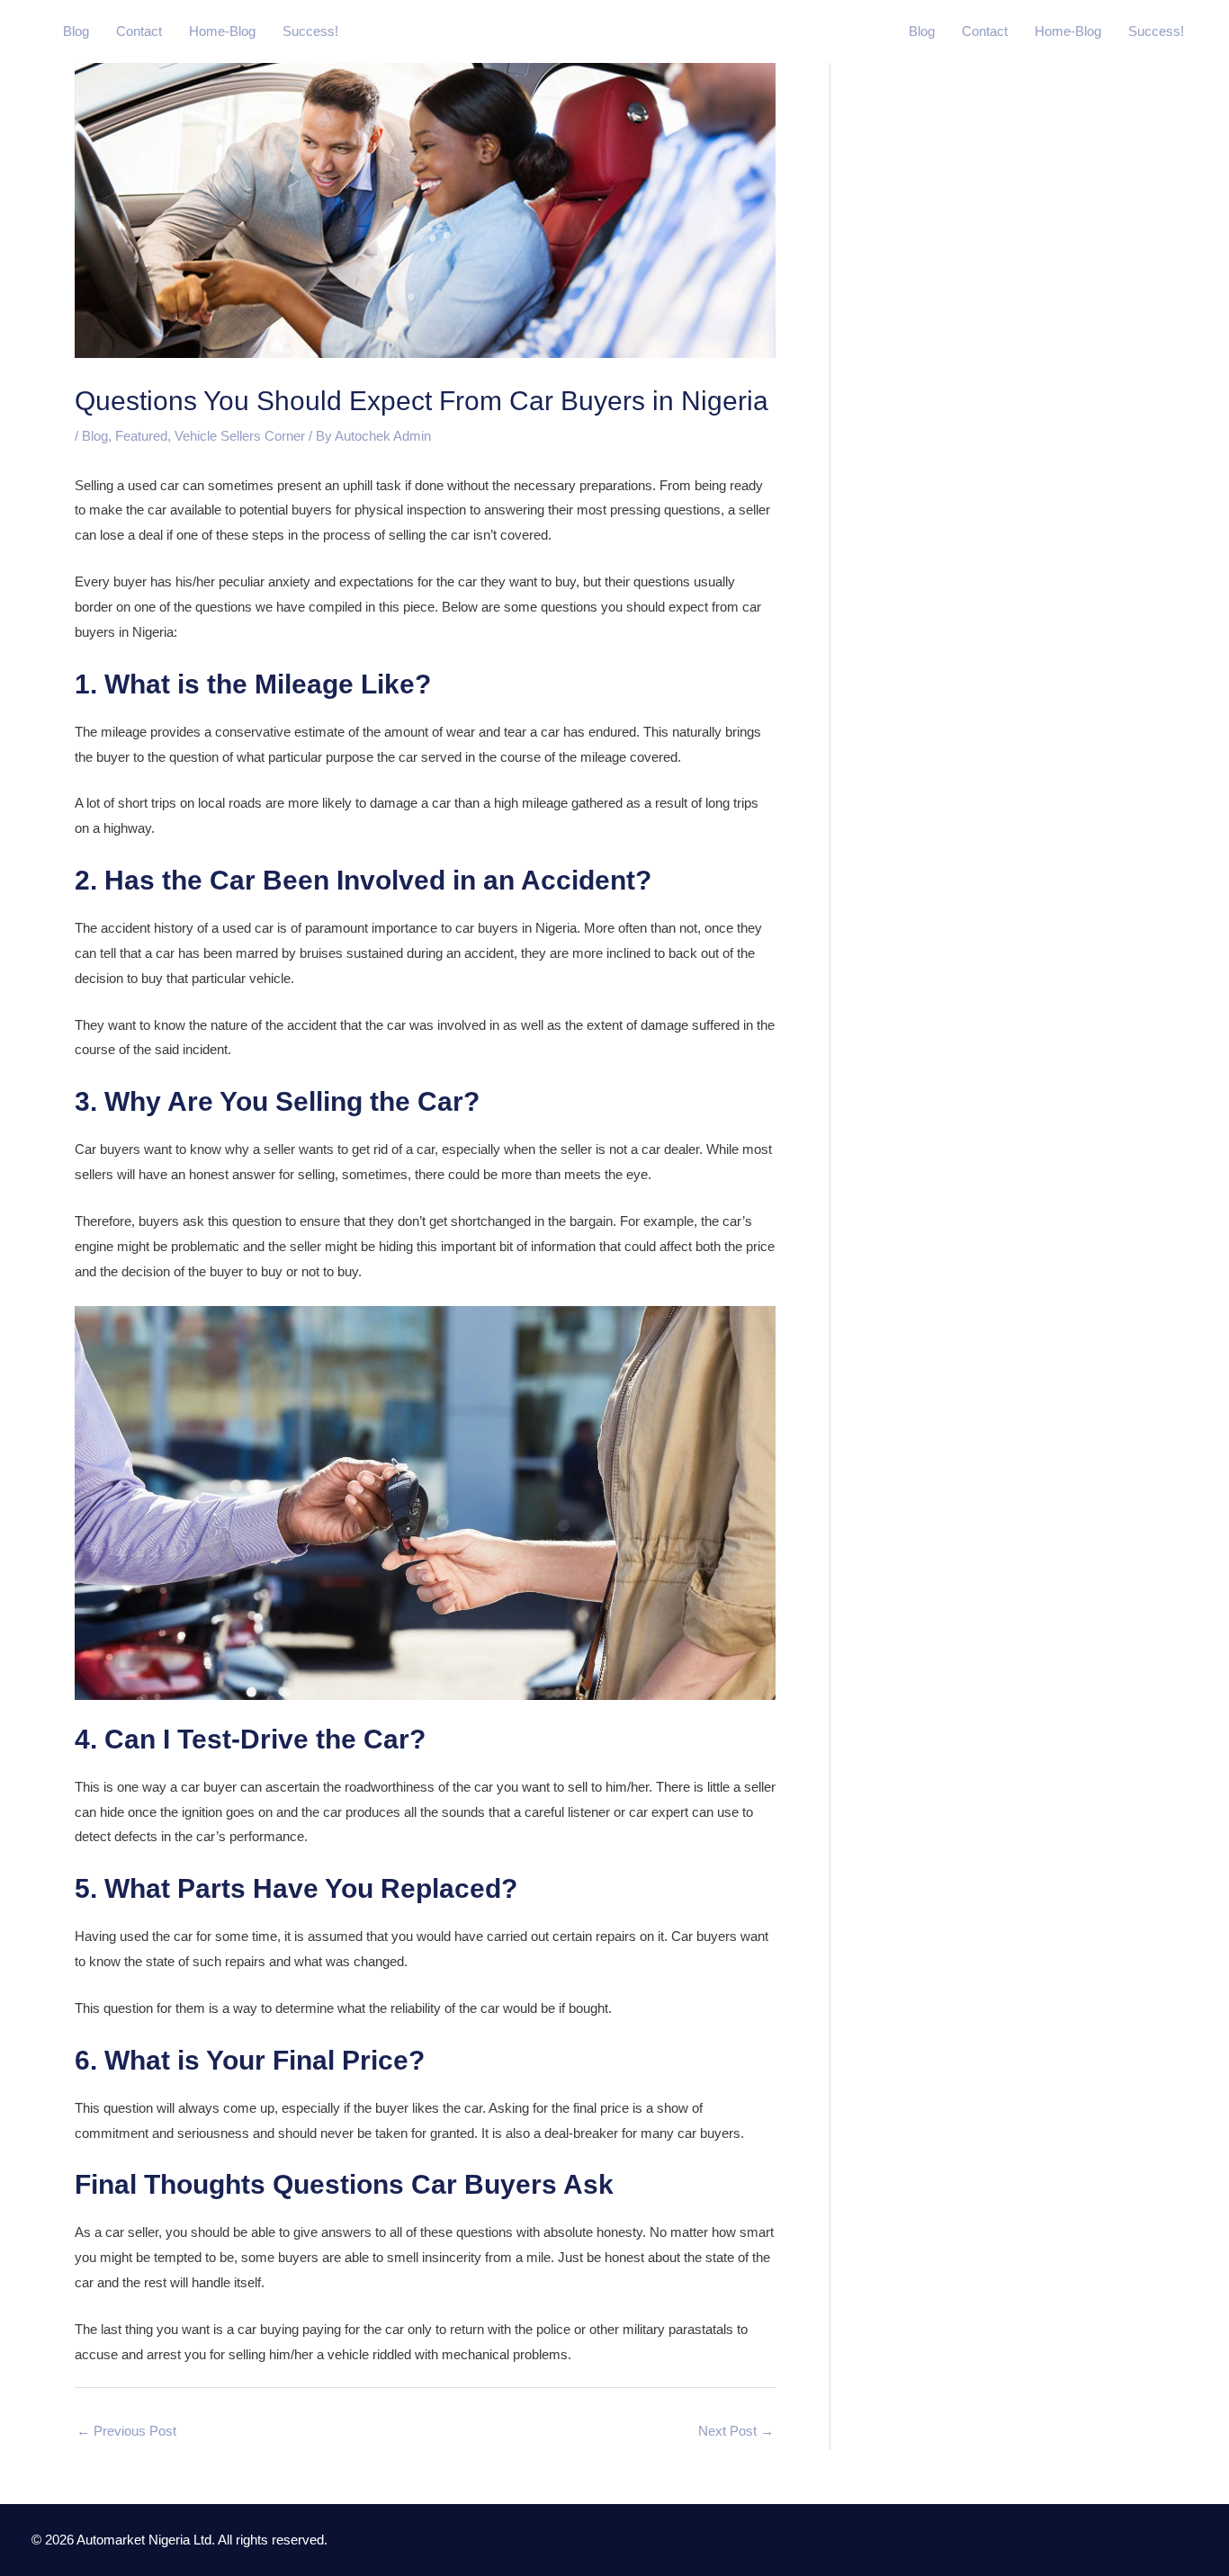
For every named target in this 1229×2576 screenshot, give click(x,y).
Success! (310, 31)
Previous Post (126, 2431)
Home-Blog (222, 31)
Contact (139, 31)
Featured (141, 436)
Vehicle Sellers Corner (240, 436)
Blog (76, 31)
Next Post (736, 2431)
